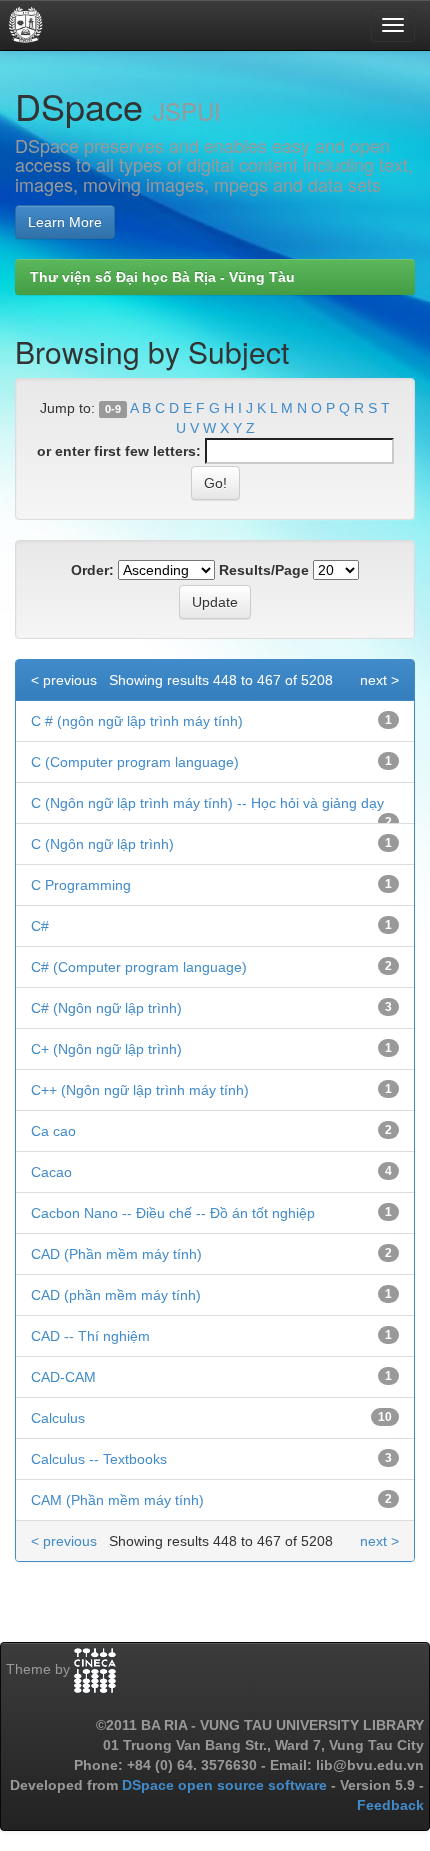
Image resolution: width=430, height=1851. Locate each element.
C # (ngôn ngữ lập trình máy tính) (137, 721)
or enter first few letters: (119, 451)
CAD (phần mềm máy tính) (116, 1295)
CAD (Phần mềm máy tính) (116, 1254)
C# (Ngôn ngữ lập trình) (106, 1008)
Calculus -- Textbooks (99, 1459)
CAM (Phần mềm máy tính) (117, 1500)
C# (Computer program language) (139, 967)
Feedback (390, 1805)
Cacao (51, 1172)
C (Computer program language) (135, 762)
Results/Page (264, 570)
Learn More (65, 222)
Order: (92, 570)
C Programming (81, 885)
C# (40, 926)
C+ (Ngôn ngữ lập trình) (106, 1049)
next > (379, 680)
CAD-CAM (63, 1377)
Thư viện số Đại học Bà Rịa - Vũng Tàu (162, 277)
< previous (64, 680)
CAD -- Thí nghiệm (90, 1336)
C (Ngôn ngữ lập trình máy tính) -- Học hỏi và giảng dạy (207, 803)
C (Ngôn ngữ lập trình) (102, 844)
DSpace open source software (226, 1785)
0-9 (113, 409)
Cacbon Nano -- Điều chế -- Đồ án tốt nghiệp (173, 1213)
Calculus (58, 1418)
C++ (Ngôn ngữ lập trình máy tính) (140, 1090)
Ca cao (53, 1131)
